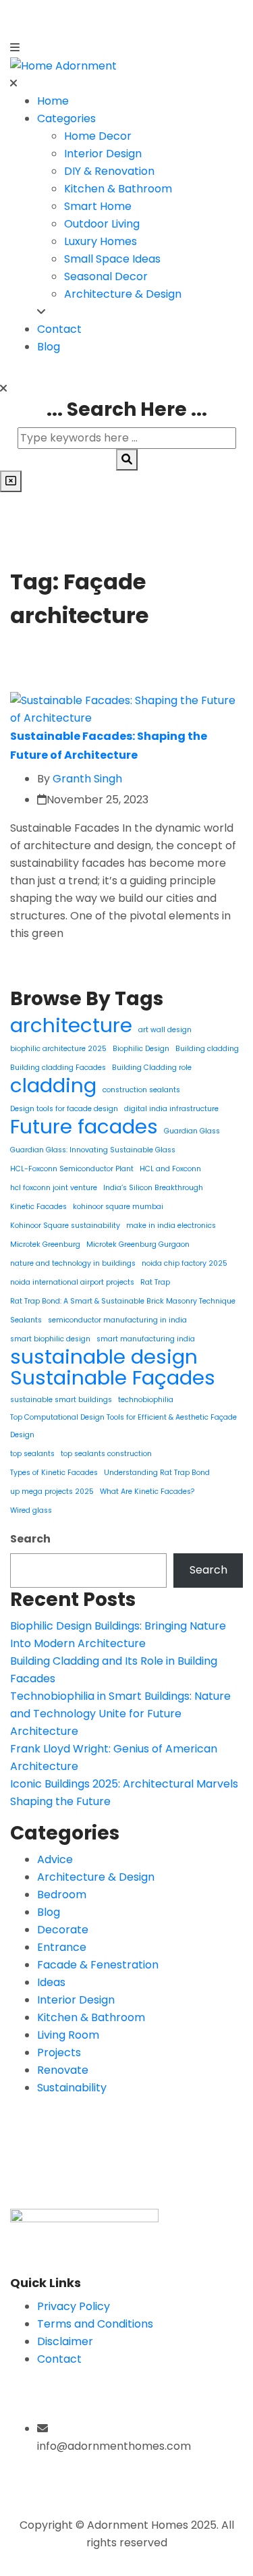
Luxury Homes (101, 241)
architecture (71, 1025)
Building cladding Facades (58, 1068)
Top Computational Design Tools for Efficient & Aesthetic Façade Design (123, 1426)
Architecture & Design (123, 294)
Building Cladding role (152, 1068)
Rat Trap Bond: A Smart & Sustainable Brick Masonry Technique (123, 1301)
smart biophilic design (50, 1339)
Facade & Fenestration (98, 1965)
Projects (59, 2052)
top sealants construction (106, 1454)
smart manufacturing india (146, 1339)
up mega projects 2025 (52, 1492)
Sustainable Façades (113, 1378)
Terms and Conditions (95, 2324)
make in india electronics (171, 1226)
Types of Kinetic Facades (54, 1473)
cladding (53, 1085)
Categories (66, 118)
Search (30, 1539)
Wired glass (31, 1510)
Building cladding (207, 1049)
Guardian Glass (192, 1131)
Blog (49, 347)
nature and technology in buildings (73, 1263)
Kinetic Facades (38, 1207)
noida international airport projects (72, 1282)
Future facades (84, 1127)
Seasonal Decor (106, 276)
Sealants (26, 1320)
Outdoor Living (102, 224)
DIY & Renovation (109, 171)
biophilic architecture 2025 (58, 1049)
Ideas (51, 1982)
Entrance (62, 1947)
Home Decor (98, 136)
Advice (55, 1859)
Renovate (63, 2070)
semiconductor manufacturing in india (117, 1320)
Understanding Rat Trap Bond (157, 1473)
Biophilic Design (141, 1049)
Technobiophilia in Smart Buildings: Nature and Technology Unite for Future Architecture (120, 1714)
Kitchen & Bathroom (118, 189)
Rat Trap (155, 1282)
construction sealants (141, 1090)
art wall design (165, 1030)
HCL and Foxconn (170, 1169)
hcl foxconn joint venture (54, 1188)
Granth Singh (87, 779)
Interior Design (103, 154)
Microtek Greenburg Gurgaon (138, 1244)
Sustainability (72, 2088)
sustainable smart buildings (61, 1400)
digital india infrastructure (171, 1109)
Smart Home (98, 206)
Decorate (63, 1930)
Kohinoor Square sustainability (65, 1226)
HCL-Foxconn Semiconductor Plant (72, 1169)
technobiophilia (146, 1400)
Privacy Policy (74, 2306)
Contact (59, 329)
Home (53, 101)
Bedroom (62, 1895)
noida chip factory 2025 (185, 1263)
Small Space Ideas (112, 259)
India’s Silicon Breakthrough (153, 1188)
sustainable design (104, 1357)
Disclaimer (65, 2341)
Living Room (68, 2035)
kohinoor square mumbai (118, 1207)
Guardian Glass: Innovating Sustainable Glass (93, 1150)
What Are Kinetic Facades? (147, 1492)
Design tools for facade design (64, 1109)
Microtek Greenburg (45, 1244)
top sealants (32, 1454)
